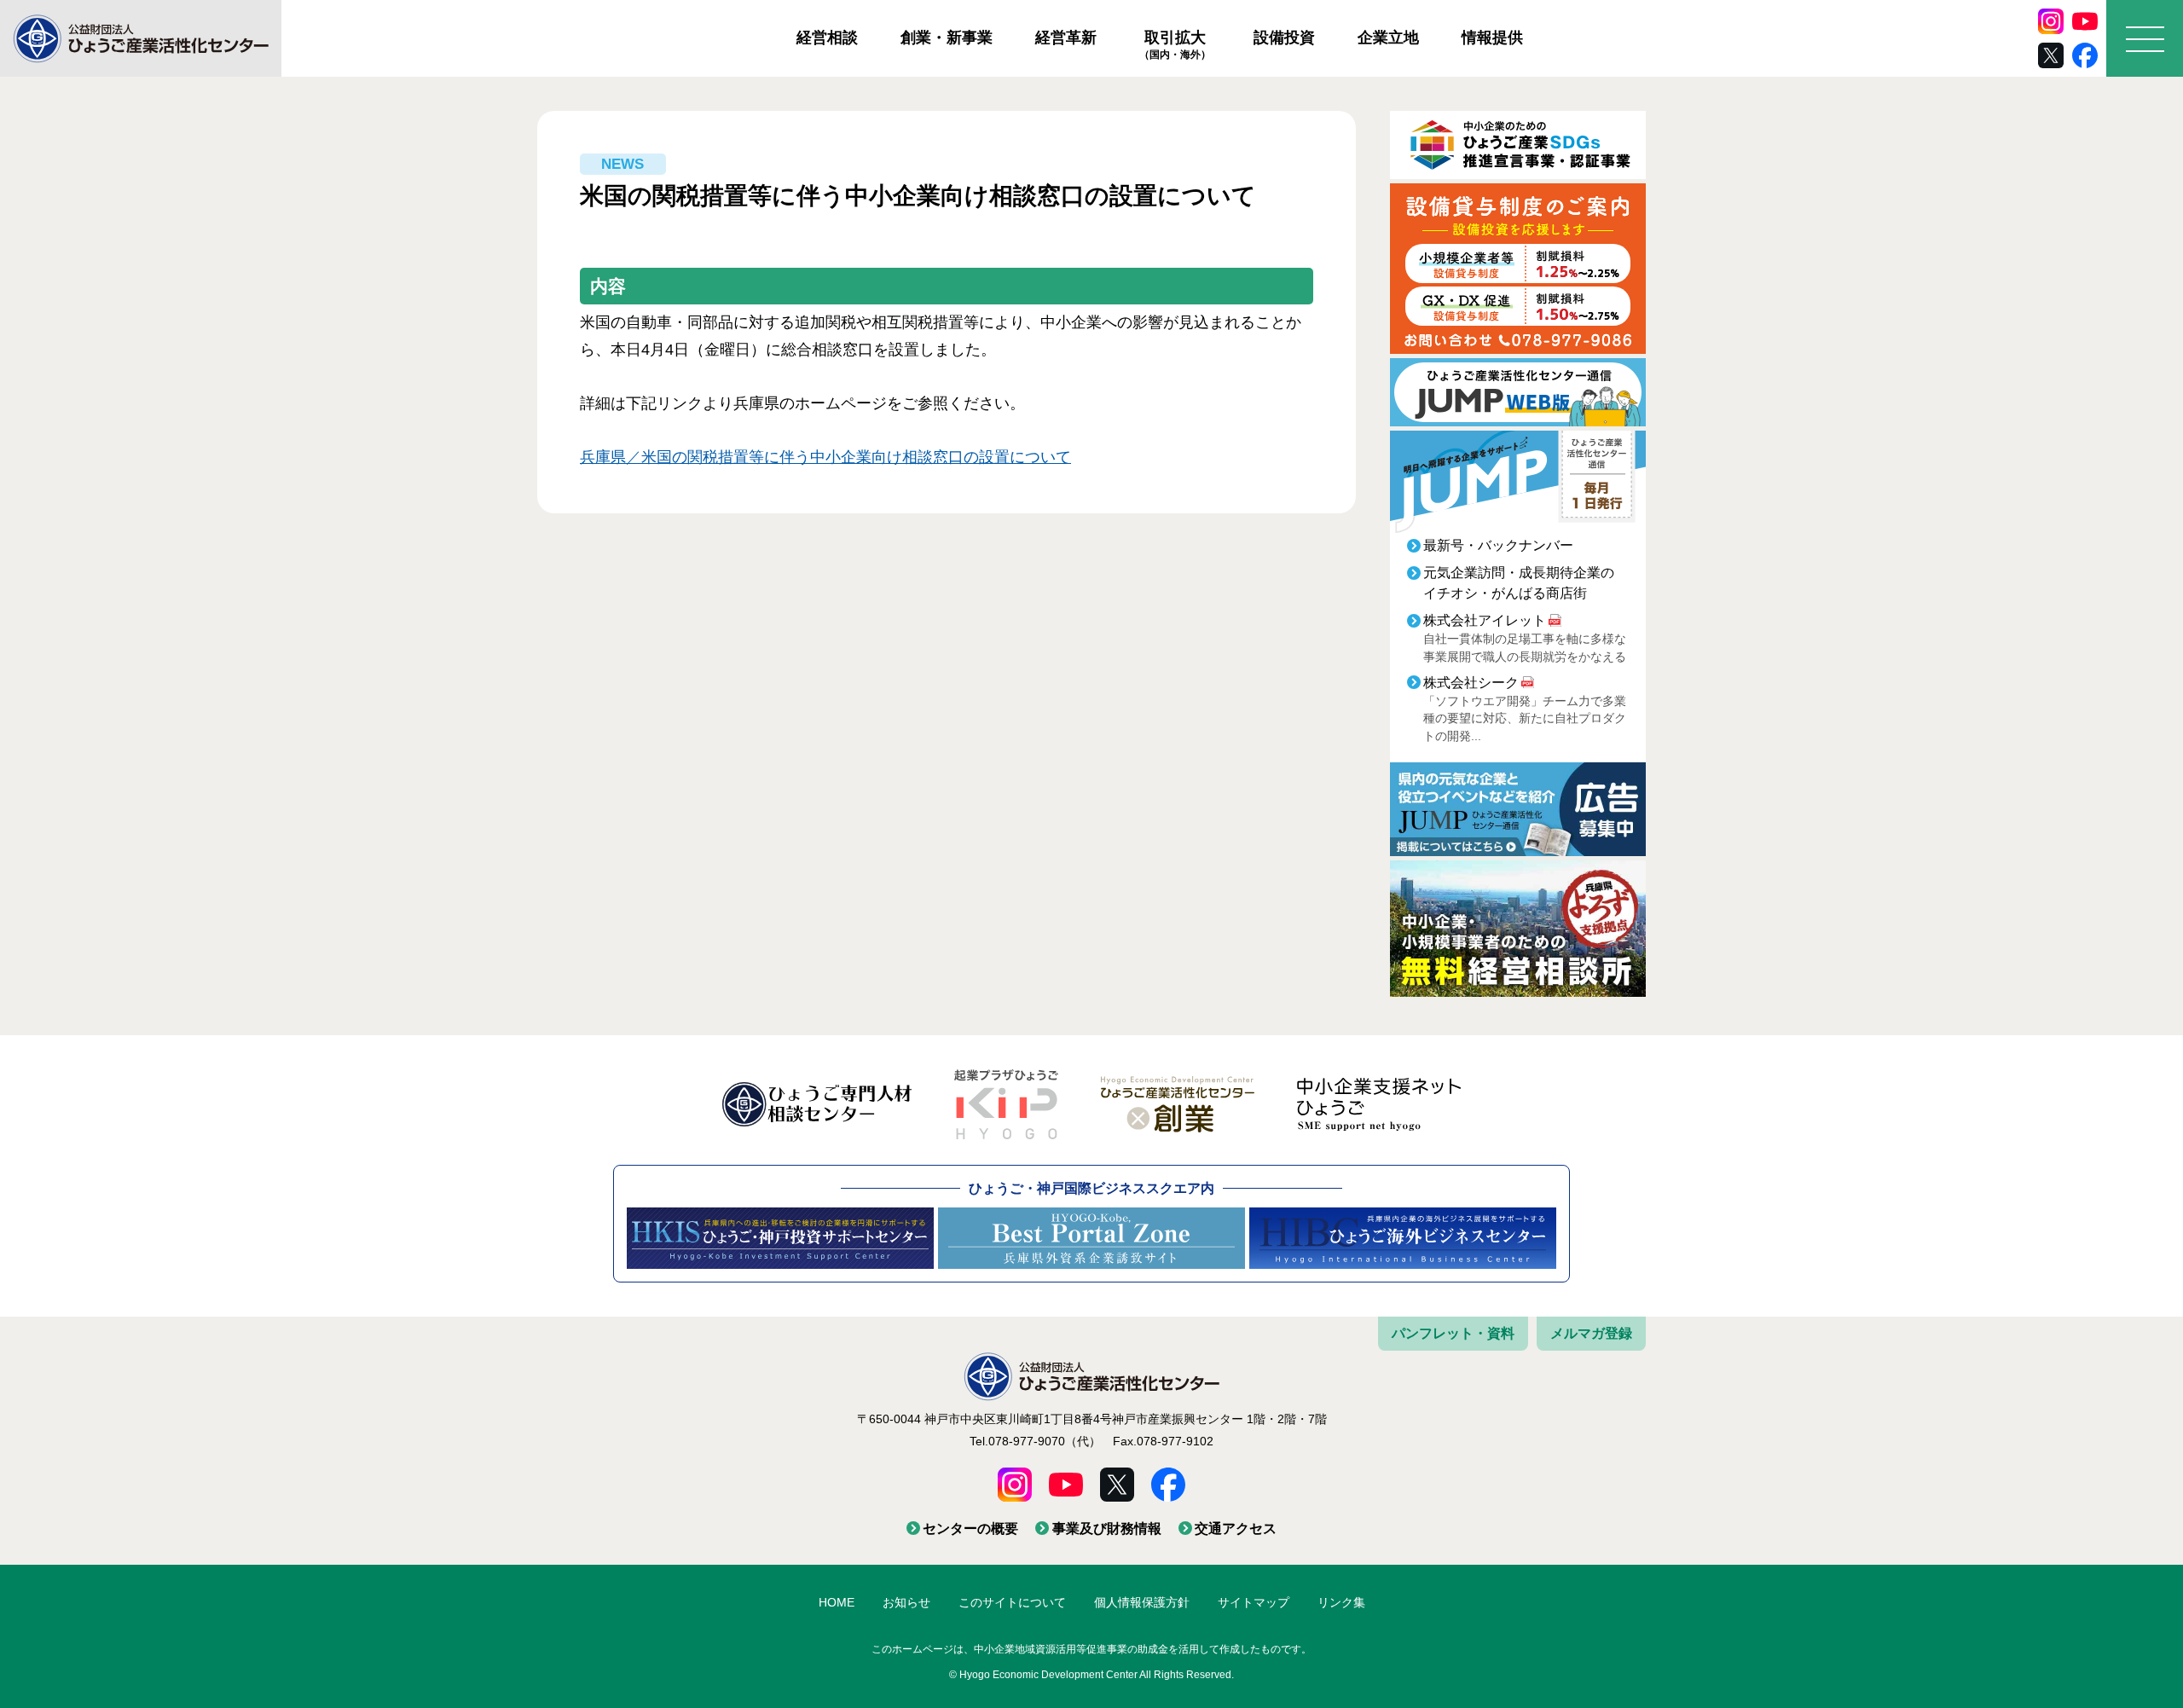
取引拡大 (1175, 44)
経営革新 (1066, 38)
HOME (837, 1602)
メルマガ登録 (1591, 1333)
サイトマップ (1254, 1602)
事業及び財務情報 (1106, 1529)
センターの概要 (970, 1529)
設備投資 (1284, 38)
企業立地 (1388, 38)
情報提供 (1492, 38)
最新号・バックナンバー (1498, 545)
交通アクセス (1236, 1529)
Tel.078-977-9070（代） (1035, 1441)
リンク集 (1341, 1602)
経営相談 (827, 38)
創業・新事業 (947, 38)
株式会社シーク (1471, 683)
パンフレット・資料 (1453, 1333)
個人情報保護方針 (1142, 1602)
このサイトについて (1012, 1602)
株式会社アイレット (1485, 620)
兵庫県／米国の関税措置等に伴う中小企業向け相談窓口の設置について (825, 457)
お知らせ (906, 1602)
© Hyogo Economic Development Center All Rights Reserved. (1091, 1675)
